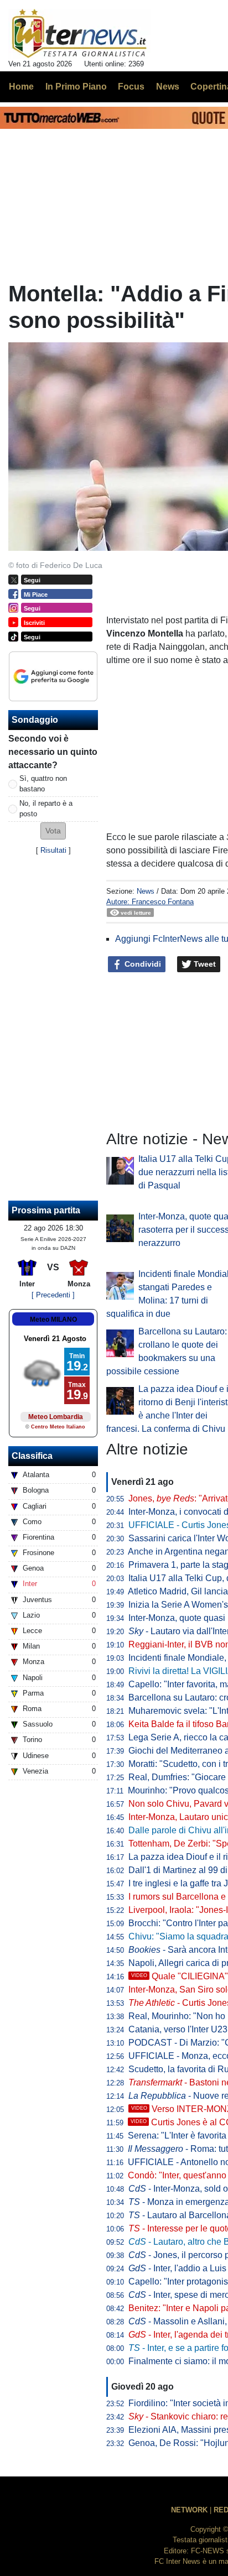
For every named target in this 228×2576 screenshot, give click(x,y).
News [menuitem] (168, 87)
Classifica (32, 1456)
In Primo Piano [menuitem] (76, 87)
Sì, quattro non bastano (43, 784)
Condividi (142, 964)
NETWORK (189, 2510)
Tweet (204, 964)
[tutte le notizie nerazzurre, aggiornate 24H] (79, 34)
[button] (53, 831)
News (146, 891)
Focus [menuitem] (131, 87)
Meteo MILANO (53, 1320)
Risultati (53, 850)
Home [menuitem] (21, 87)
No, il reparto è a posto (46, 809)
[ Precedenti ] (53, 1295)
